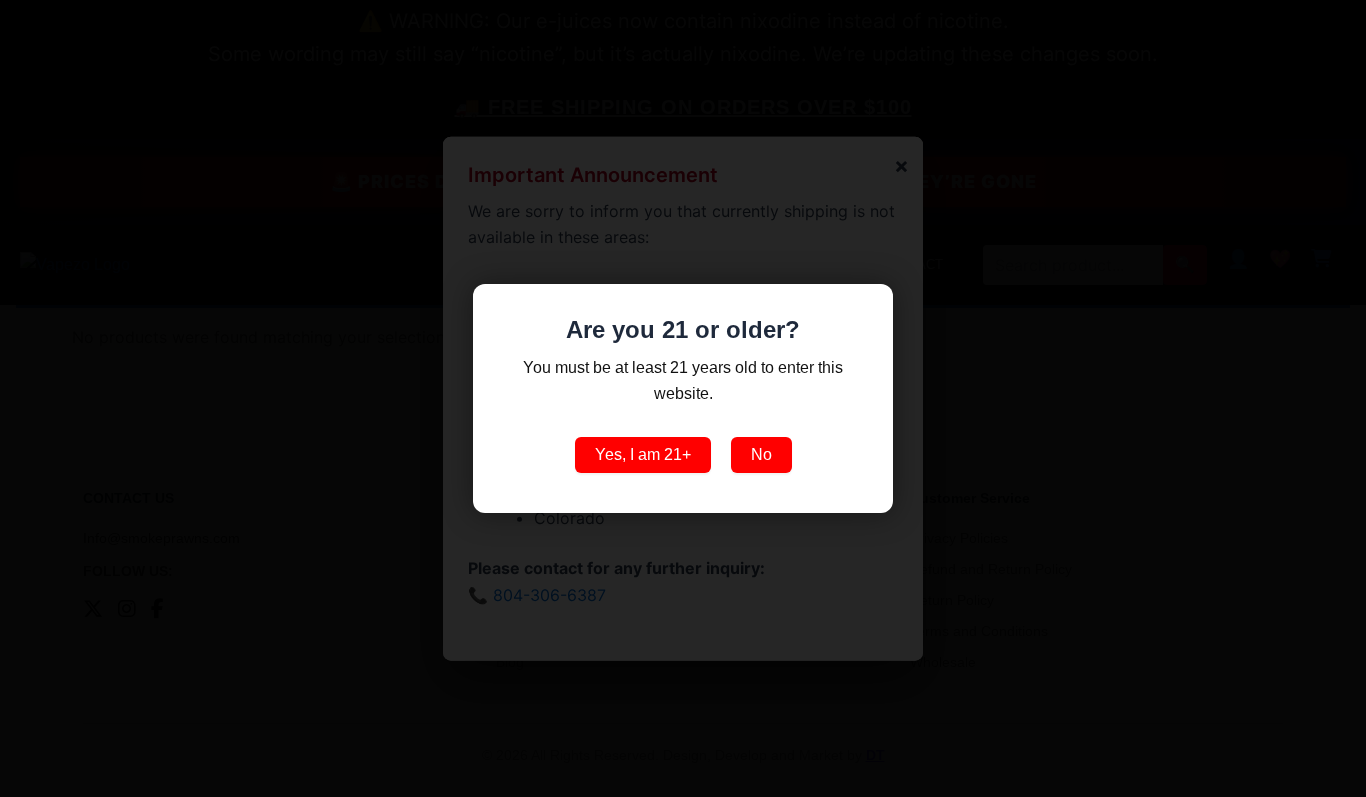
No (761, 454)
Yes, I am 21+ (643, 454)
